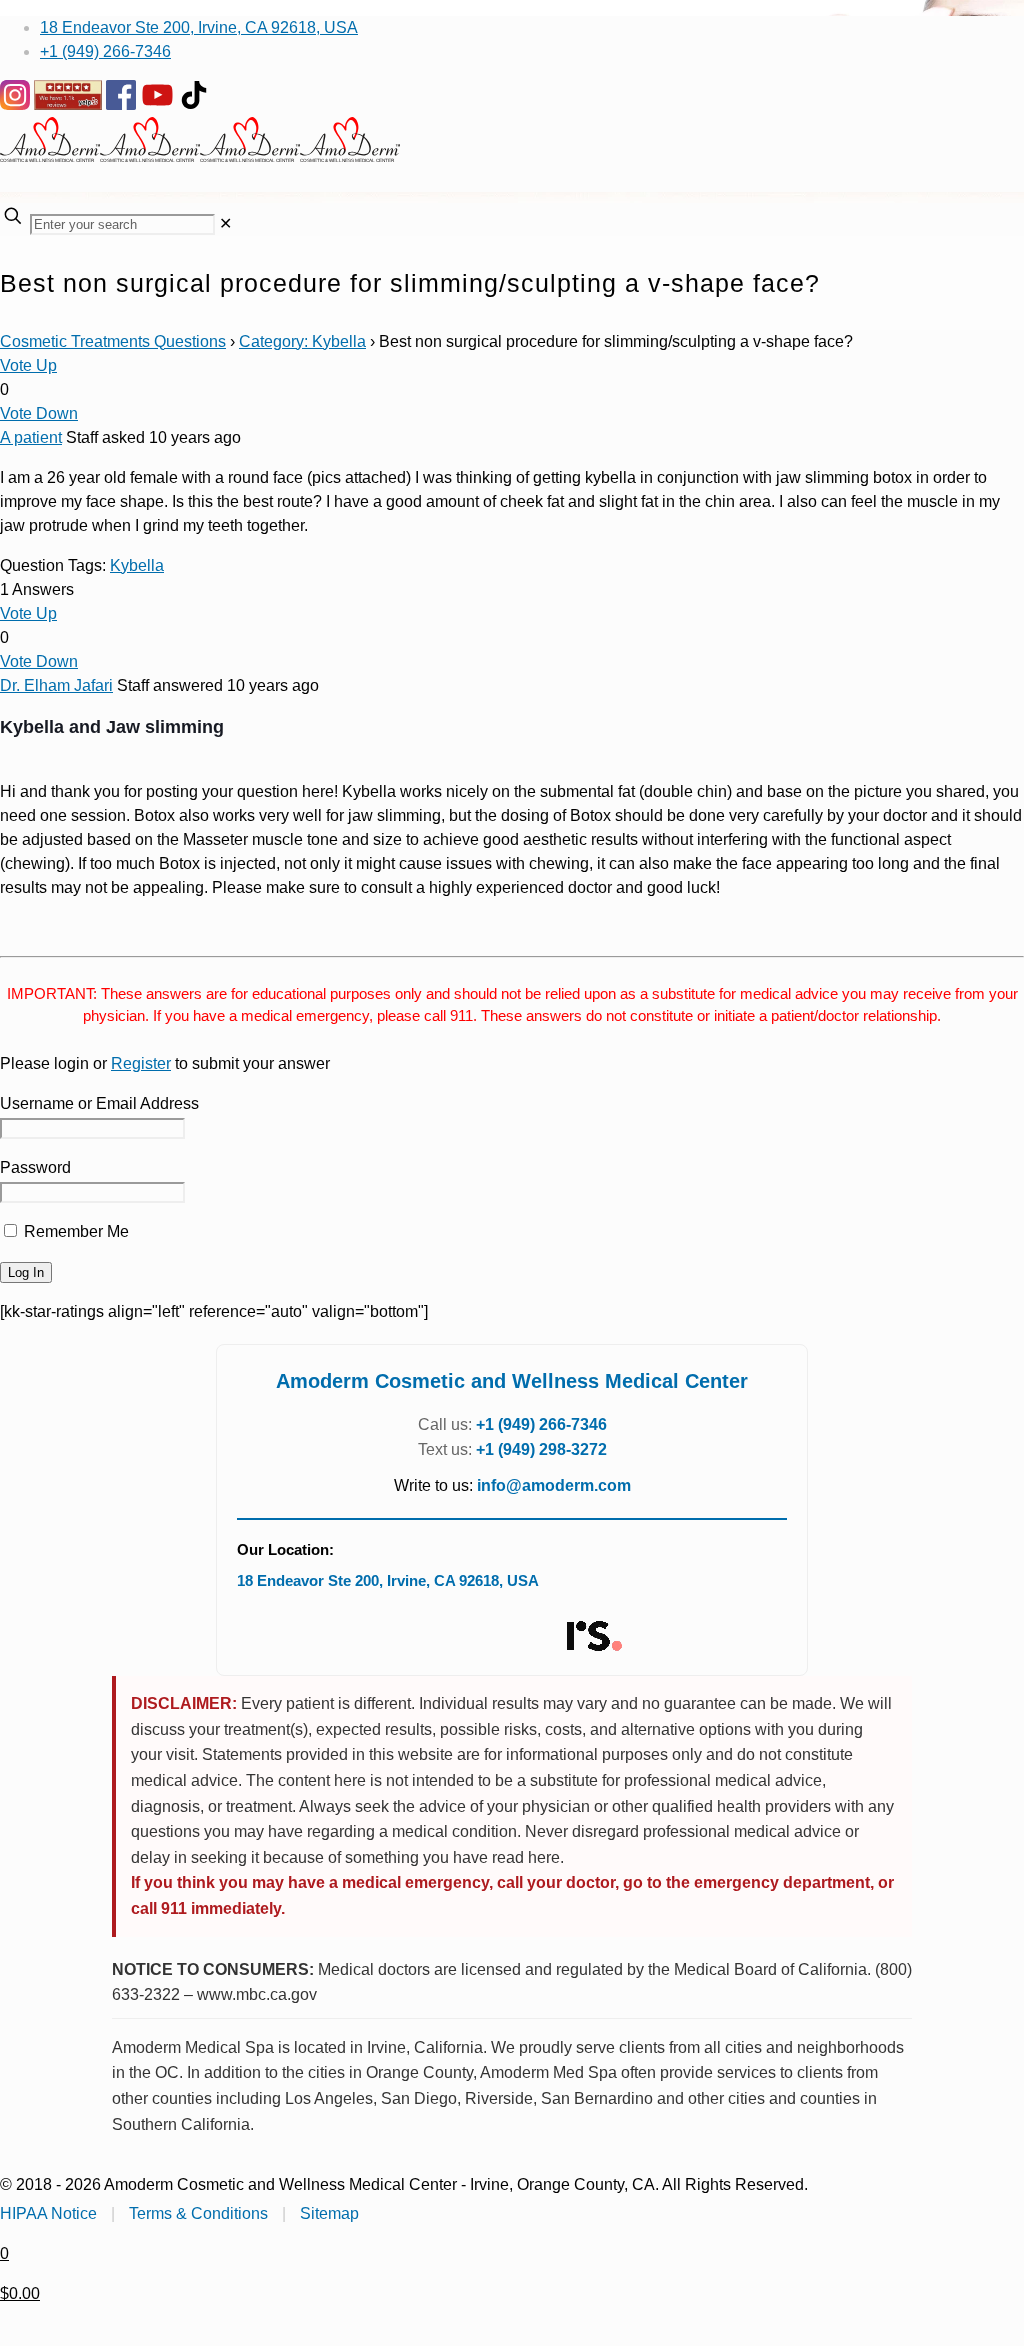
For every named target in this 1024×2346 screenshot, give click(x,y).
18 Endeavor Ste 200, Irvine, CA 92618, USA (199, 27)
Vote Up (28, 365)
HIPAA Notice (48, 2213)
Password (35, 1167)
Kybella (137, 565)
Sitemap (329, 2213)
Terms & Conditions (198, 2213)
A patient (31, 437)
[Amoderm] (200, 156)
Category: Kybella (302, 341)
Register (141, 1063)
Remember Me (74, 1231)
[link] (225, 223)
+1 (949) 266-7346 (105, 51)
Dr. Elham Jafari (56, 685)
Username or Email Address (99, 1103)
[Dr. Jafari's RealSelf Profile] (593, 1636)
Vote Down (39, 413)
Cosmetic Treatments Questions (113, 341)
